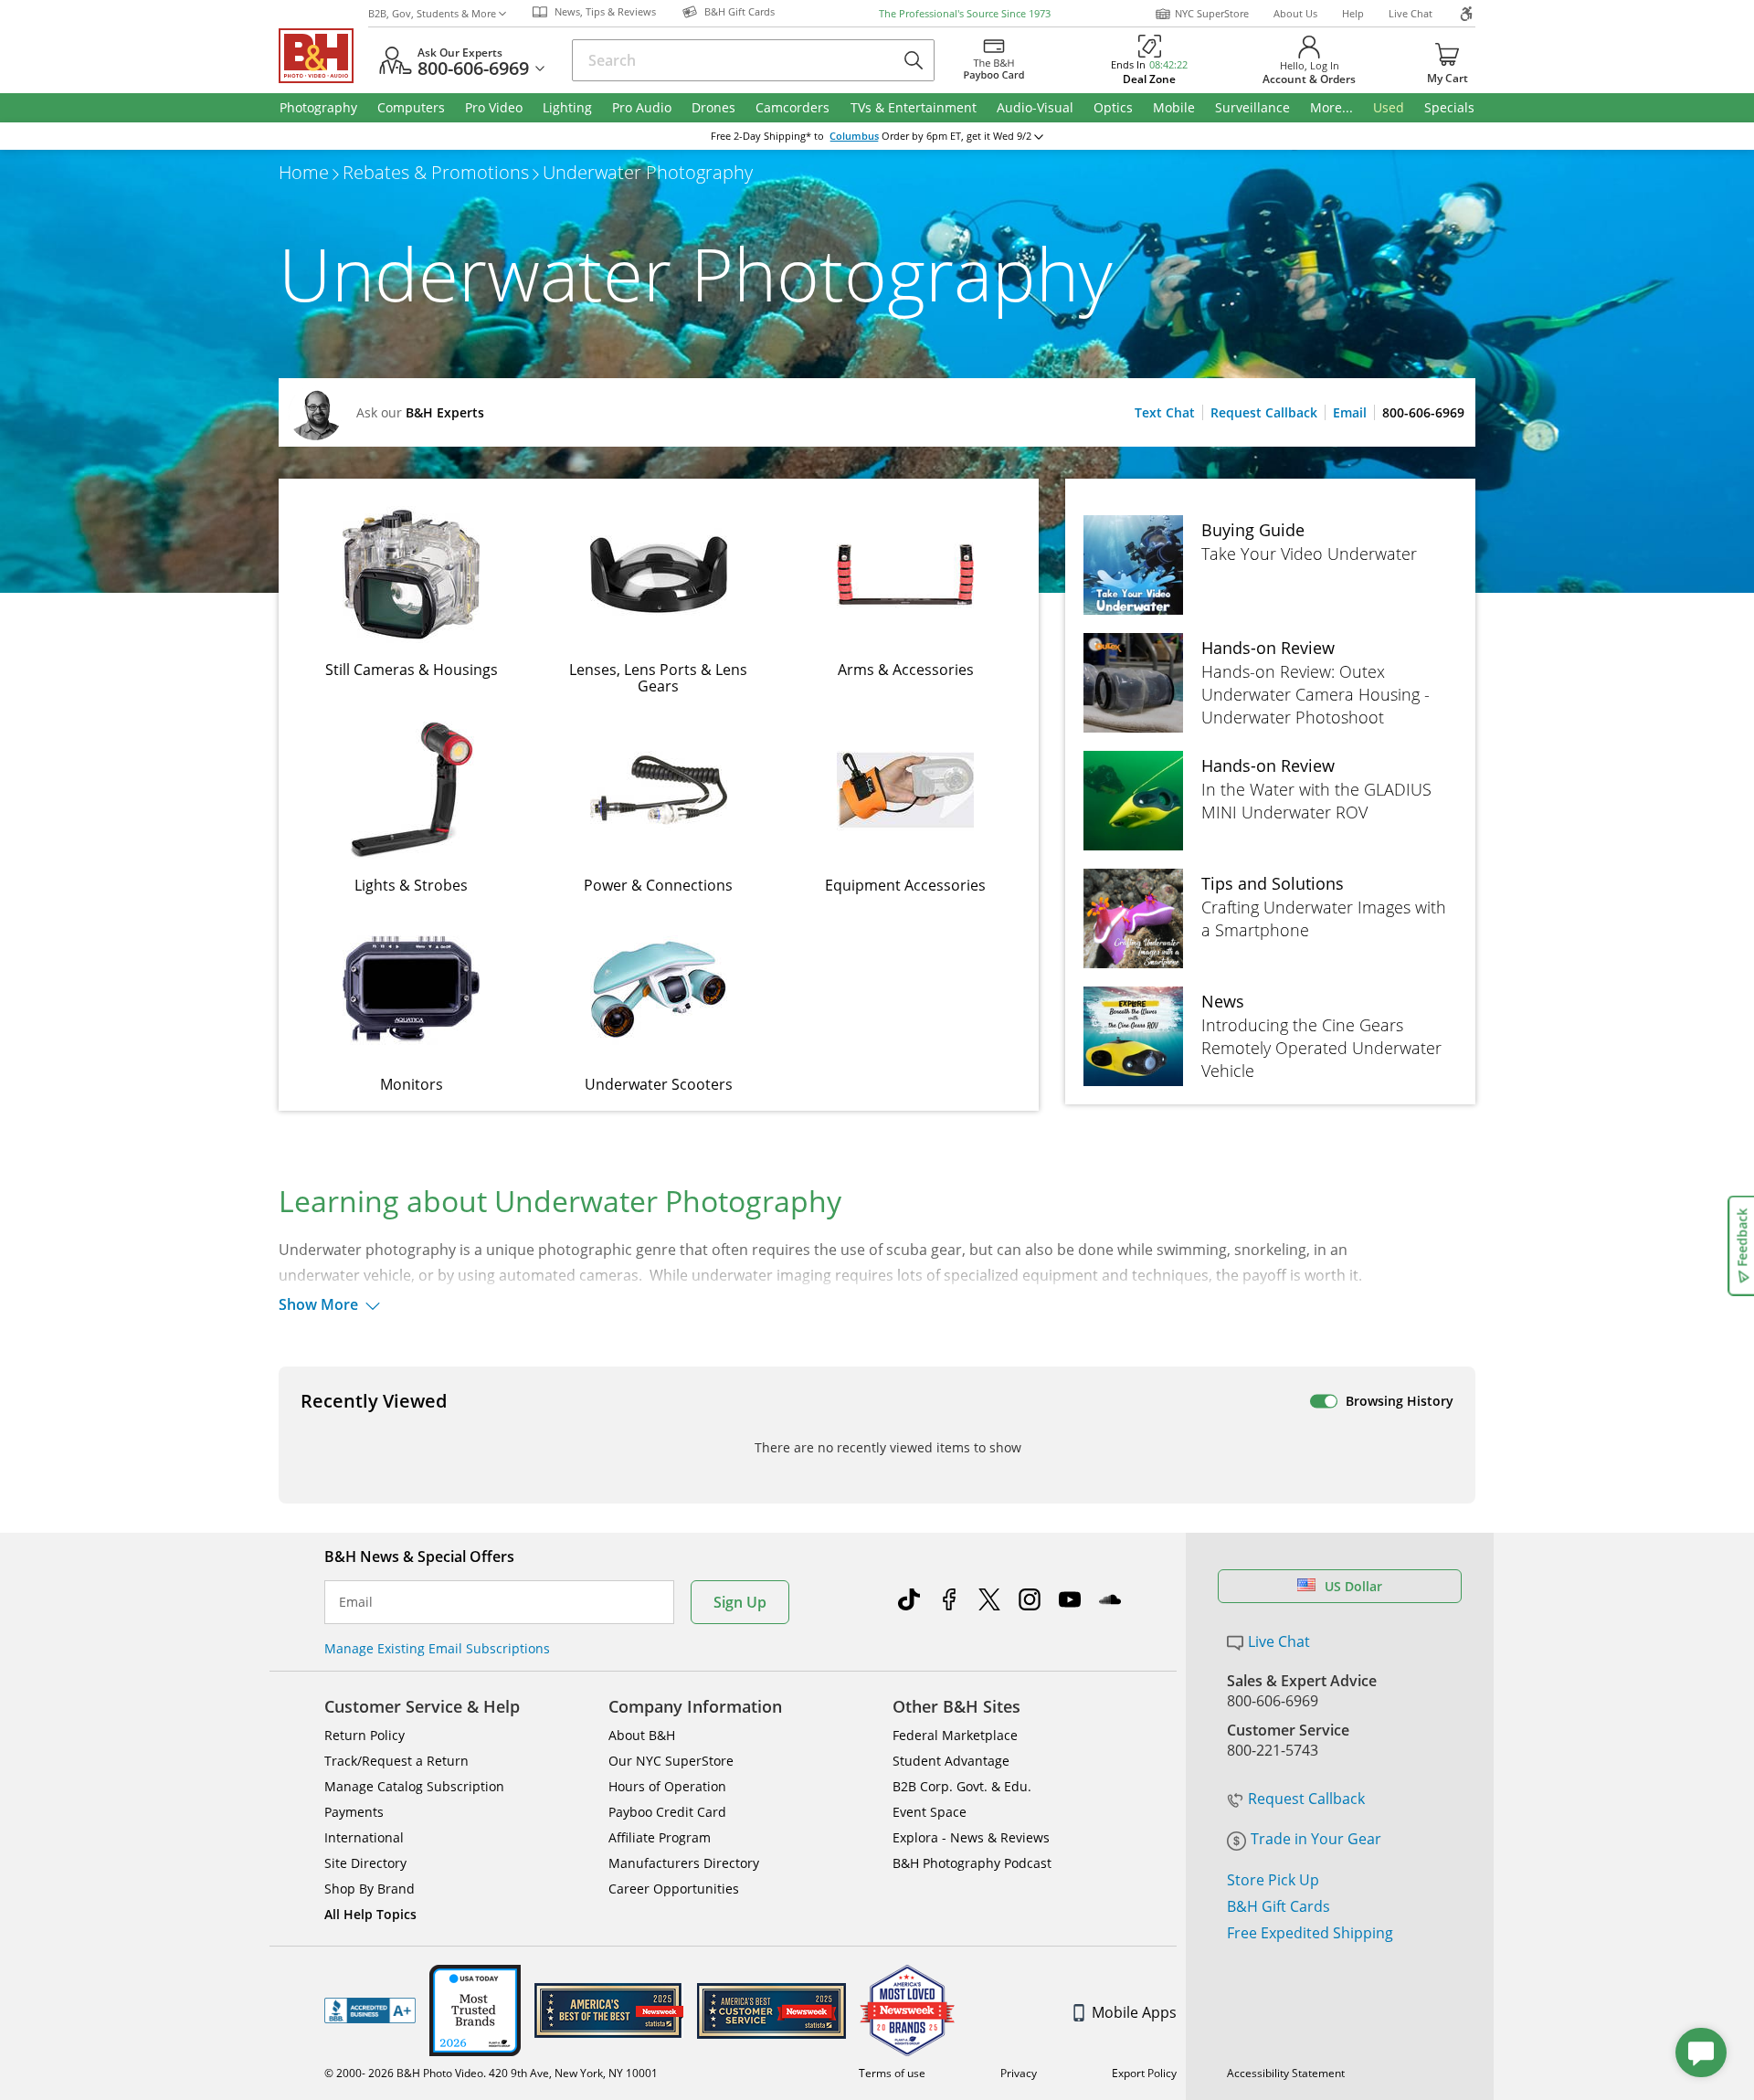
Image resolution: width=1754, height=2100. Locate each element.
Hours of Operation (667, 1786)
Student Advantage (951, 1761)
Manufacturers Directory (684, 1863)
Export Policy (1144, 2073)
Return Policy (365, 1735)
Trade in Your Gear (1316, 1839)
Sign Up (740, 1602)
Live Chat (1411, 13)
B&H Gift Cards (1279, 1906)
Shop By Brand (370, 1889)
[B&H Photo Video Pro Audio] (323, 56)
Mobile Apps (1134, 2012)
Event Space (930, 1812)
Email (1350, 412)
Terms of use (892, 2073)
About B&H (642, 1735)
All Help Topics (370, 1914)
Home (304, 173)
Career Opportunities (674, 1889)
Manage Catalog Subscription (414, 1786)
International (364, 1837)
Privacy (1019, 2073)
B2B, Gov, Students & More (432, 13)
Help (1353, 13)
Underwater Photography (648, 173)
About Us (1295, 13)
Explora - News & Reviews (971, 1837)
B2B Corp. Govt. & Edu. (962, 1786)
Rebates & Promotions (436, 173)
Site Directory (365, 1863)
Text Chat (1165, 412)
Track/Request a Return (396, 1761)
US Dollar (1353, 1586)
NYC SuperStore (1212, 13)
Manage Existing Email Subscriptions (437, 1648)
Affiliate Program (660, 1837)
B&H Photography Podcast (972, 1863)
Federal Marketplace (955, 1735)
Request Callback (1264, 412)
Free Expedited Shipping (1310, 1933)
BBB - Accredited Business (370, 2010)
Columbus (854, 136)
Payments (354, 1812)
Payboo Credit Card (667, 1812)
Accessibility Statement (1286, 2073)
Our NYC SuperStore (671, 1761)
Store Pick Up (1273, 1880)
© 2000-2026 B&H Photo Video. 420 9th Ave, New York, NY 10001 (491, 2073)
